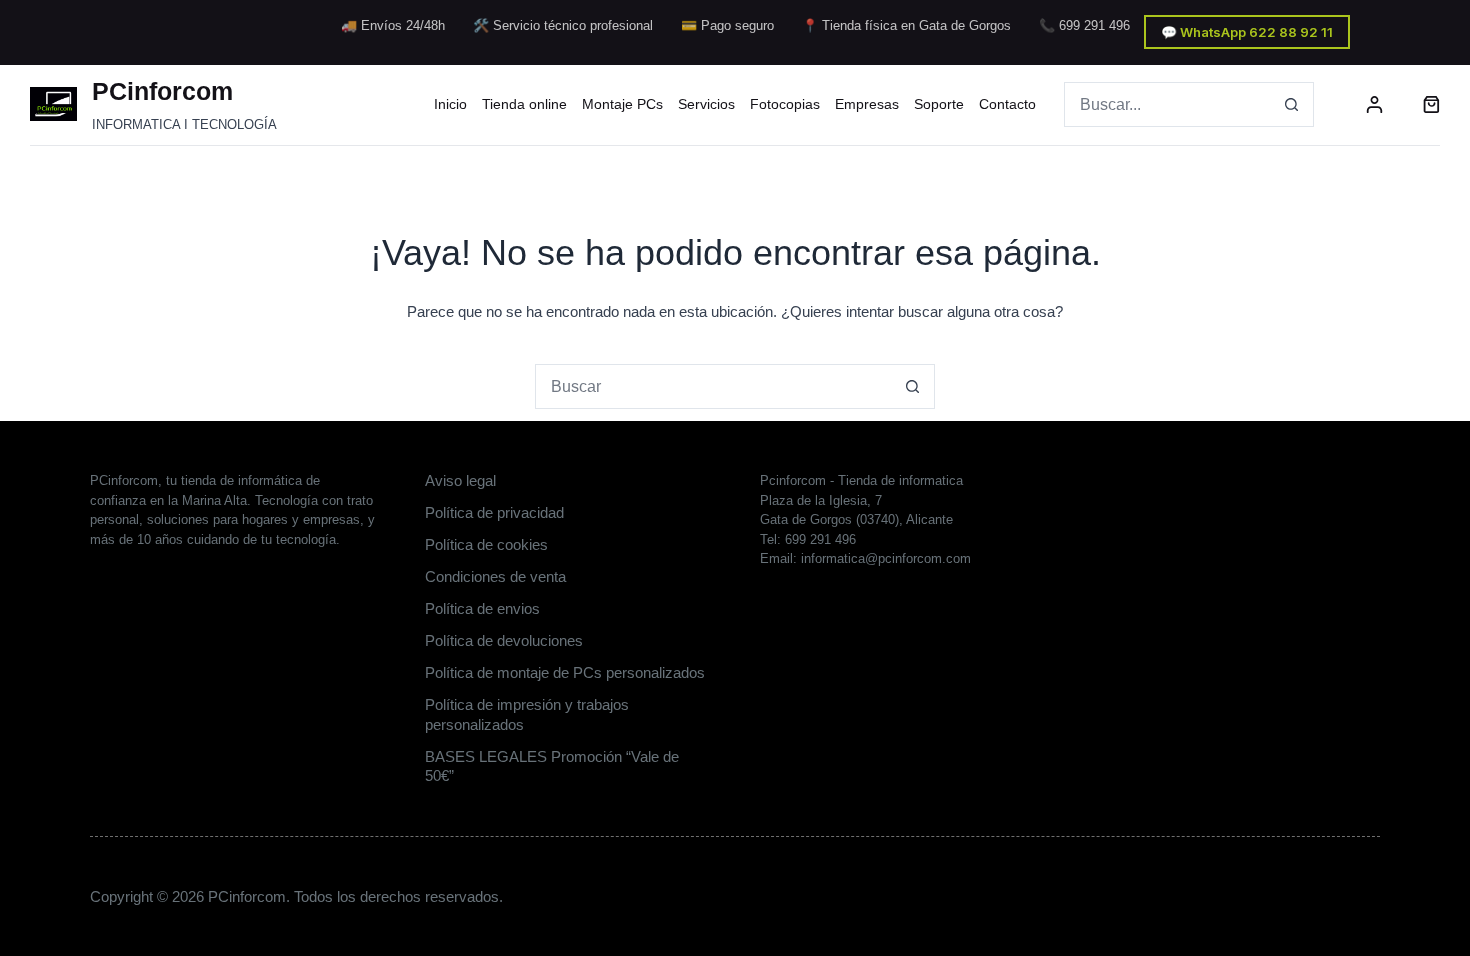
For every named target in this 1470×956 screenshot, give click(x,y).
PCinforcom (162, 91)
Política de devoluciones (504, 640)
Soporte (939, 104)
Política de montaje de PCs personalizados (565, 672)
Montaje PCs (622, 104)
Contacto (1007, 104)
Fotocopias (785, 104)
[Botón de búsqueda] (1291, 104)
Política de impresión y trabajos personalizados (527, 714)
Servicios (706, 104)
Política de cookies (486, 544)
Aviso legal (460, 480)
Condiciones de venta (495, 576)
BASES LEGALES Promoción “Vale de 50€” (552, 766)
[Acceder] (1374, 104)
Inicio (450, 104)
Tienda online (524, 104)
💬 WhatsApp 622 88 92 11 (1247, 32)
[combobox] (1167, 104)
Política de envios (482, 608)
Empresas (867, 104)
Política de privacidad (494, 512)
